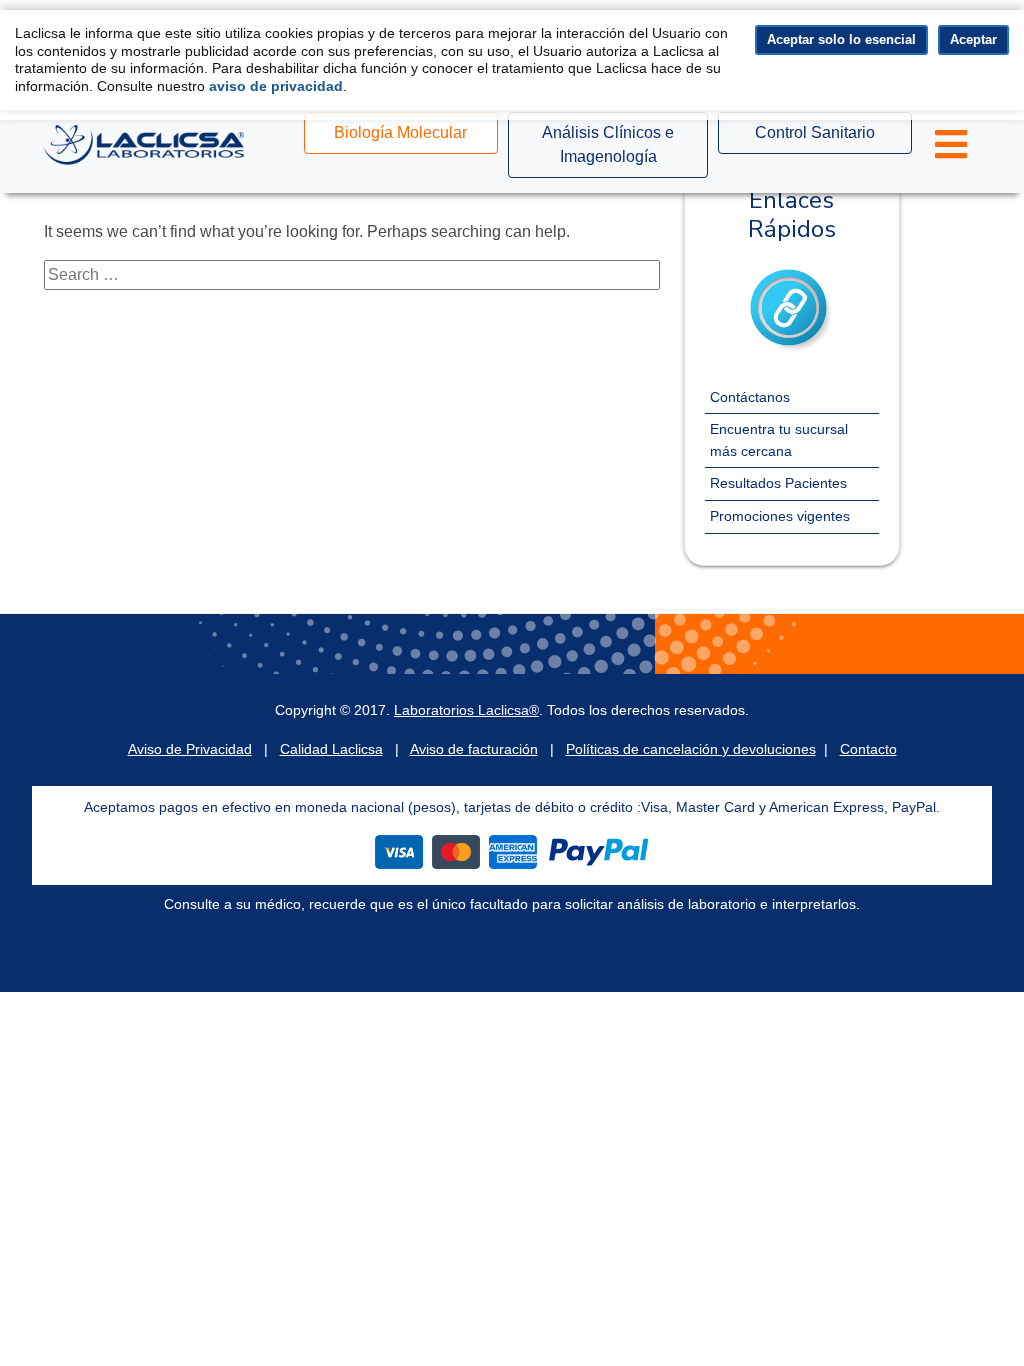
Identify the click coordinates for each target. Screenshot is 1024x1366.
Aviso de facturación (474, 749)
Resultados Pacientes (778, 483)
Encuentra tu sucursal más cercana (779, 440)
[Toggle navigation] (951, 145)
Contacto (868, 749)
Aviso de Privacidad (190, 749)
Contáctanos (750, 397)
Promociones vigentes (780, 516)
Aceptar (973, 39)
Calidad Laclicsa (331, 749)
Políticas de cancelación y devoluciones (691, 749)
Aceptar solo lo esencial (841, 39)
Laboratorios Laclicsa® (466, 710)
